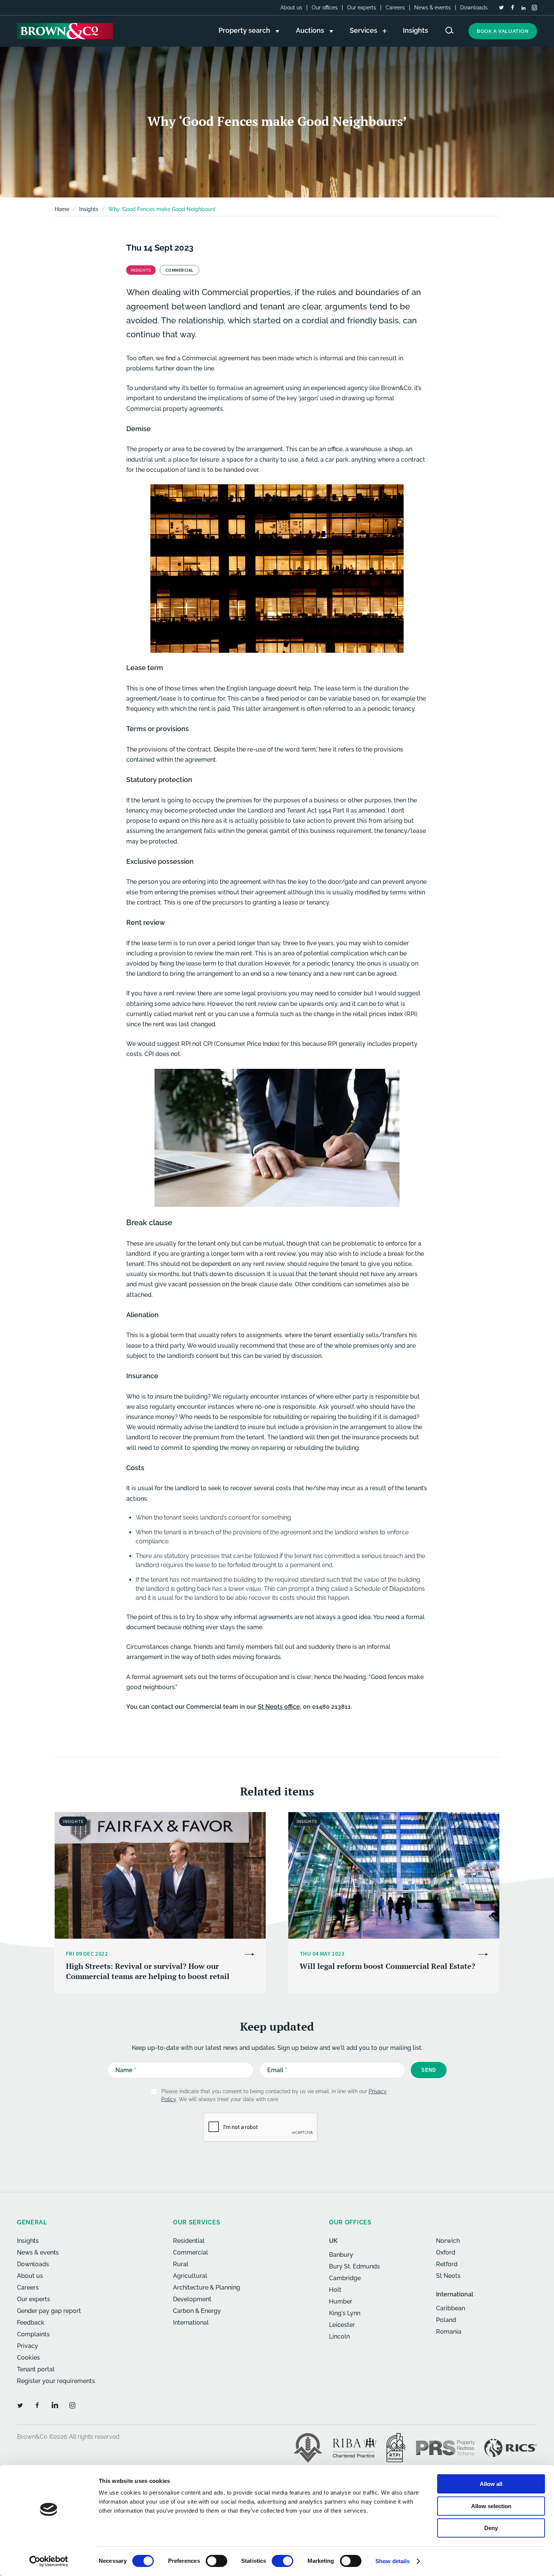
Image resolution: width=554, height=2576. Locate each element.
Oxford (446, 2252)
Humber (341, 2301)
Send (429, 2070)
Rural (181, 2264)
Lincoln (339, 2336)
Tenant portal (36, 2369)
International (191, 2323)
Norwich (448, 2241)
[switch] (217, 2561)
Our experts (362, 8)
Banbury (341, 2255)
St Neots (448, 2276)
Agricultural (190, 2276)
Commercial (191, 2252)
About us (291, 8)
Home (62, 209)
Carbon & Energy (197, 2311)
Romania (449, 2332)
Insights (28, 2241)
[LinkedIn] (523, 8)
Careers (395, 8)
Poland (446, 2320)
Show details (393, 2561)
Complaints (33, 2334)
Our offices (325, 8)
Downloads (474, 8)
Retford (447, 2264)
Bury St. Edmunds (354, 2266)
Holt (335, 2290)
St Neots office (279, 1707)
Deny (491, 2528)
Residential (189, 2241)
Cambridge (345, 2278)
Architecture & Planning (207, 2287)
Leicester (342, 2325)
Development (192, 2299)
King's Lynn (345, 2313)
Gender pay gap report (49, 2311)
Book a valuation (503, 31)
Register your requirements (56, 2381)
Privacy (28, 2346)
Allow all (491, 2484)
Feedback (31, 2323)
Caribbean (451, 2308)
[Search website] (450, 30)
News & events (432, 8)
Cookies (28, 2358)
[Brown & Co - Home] (65, 31)
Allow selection (491, 2506)
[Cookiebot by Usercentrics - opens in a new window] (49, 2561)
